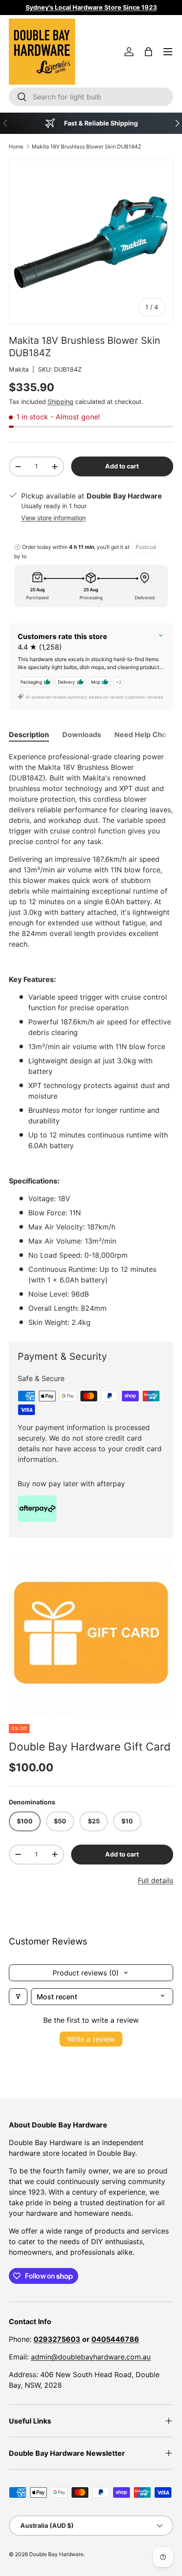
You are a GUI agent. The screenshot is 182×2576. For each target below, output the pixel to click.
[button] (148, 52)
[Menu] (168, 52)
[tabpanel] (91, 1039)
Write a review (91, 2039)
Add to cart (122, 466)
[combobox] (91, 97)
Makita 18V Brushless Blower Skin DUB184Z (87, 146)
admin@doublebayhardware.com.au (91, 2357)
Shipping (61, 401)
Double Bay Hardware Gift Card (90, 1747)
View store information (53, 518)
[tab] (29, 734)
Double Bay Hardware (56, 2554)
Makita (19, 369)
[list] (91, 1635)
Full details (155, 1880)
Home (16, 146)
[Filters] (18, 1997)
